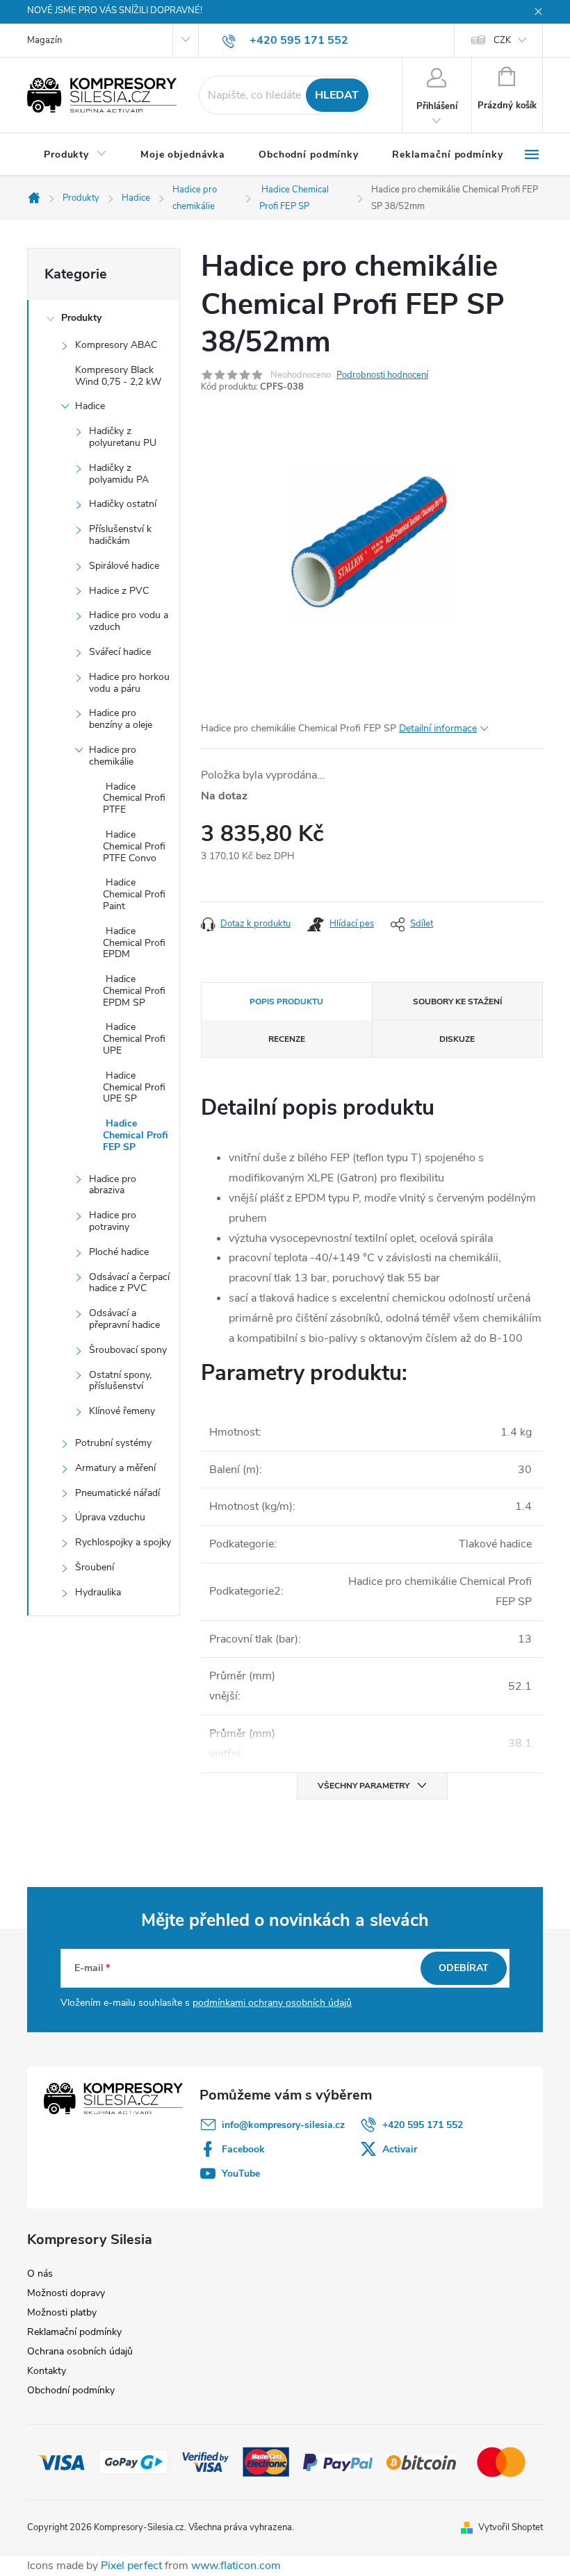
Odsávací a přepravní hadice (124, 1319)
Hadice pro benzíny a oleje (121, 719)
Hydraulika (98, 1592)
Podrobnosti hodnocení (382, 375)
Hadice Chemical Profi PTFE (134, 798)
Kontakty (47, 2371)
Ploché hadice (119, 1252)
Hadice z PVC (119, 591)
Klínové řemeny (122, 1411)
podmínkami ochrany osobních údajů (272, 2003)
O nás (40, 2274)
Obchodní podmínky (71, 2390)
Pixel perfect (131, 2566)
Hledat (337, 95)
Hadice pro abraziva (113, 1185)
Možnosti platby (62, 2312)
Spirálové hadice (124, 566)
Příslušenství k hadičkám (120, 535)
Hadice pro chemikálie (113, 756)
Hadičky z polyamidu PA (119, 474)
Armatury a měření (115, 1468)
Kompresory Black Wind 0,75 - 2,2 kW (118, 376)
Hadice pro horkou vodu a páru (129, 683)
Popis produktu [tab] (286, 1002)
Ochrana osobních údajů (80, 2351)
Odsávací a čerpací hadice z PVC (129, 1283)
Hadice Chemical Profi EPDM (134, 943)
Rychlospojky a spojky (123, 1542)
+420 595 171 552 (423, 2125)
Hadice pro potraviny (113, 1221)
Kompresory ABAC (116, 345)
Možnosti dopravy (66, 2293)
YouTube (241, 2174)
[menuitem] (75, 155)
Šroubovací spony (128, 1350)
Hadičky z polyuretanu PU (123, 437)
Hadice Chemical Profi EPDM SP (134, 991)
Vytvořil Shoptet (511, 2527)
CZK (502, 40)
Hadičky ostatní (123, 504)
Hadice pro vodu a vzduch (129, 621)
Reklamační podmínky (74, 2332)
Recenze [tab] (287, 1039)
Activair (400, 2149)
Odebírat (464, 1968)
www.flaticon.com (236, 2566)
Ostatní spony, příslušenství (120, 1381)
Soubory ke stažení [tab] (457, 1002)
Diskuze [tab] (457, 1039)
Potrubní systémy (113, 1443)
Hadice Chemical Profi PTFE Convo (134, 846)
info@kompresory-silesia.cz (283, 2125)
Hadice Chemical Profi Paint (134, 894)
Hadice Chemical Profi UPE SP (134, 1087)
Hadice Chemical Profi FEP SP (136, 1135)
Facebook (243, 2149)
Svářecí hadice (120, 652)
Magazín (44, 40)
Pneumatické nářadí (117, 1493)
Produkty (81, 318)
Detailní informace (438, 728)
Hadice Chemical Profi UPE (134, 1039)
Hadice (90, 406)
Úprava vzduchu (110, 1517)
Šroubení (95, 1567)
